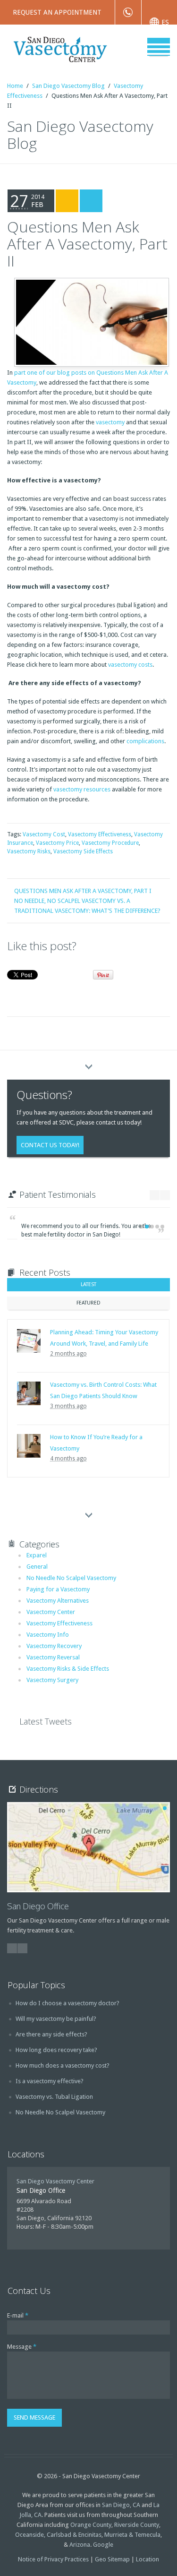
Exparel (37, 1555)
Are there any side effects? (51, 2034)
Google (103, 2545)
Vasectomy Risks (29, 851)
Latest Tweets (46, 1721)
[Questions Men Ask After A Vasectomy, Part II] (90, 320)
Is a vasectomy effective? (50, 2081)
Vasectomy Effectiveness (100, 834)
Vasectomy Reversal (53, 1657)
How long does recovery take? (56, 2050)
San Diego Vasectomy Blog (68, 86)
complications (145, 741)
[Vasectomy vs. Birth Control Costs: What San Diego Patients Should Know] (29, 1393)
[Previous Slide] (155, 1195)
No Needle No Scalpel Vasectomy (71, 1578)
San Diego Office (38, 1906)
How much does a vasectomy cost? (63, 2065)
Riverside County (137, 2525)
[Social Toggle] (89, 1063)
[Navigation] (159, 47)
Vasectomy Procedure (110, 843)
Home (15, 86)
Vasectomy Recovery (54, 1646)
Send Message (34, 2417)
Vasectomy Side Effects (83, 851)
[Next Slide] (165, 1195)
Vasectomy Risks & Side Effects (68, 1669)
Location (147, 2559)
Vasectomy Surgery (52, 1680)
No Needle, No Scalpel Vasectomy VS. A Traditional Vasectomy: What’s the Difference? (87, 906)
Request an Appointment (57, 12)
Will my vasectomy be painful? (56, 2019)
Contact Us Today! (50, 1145)
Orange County (91, 2525)
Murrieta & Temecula (132, 2535)
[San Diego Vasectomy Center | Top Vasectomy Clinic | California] (81, 48)
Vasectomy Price (57, 843)
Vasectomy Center (51, 1612)
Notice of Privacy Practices (53, 2559)
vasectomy (110, 422)
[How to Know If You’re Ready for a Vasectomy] (29, 1446)
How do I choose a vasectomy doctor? (67, 2003)
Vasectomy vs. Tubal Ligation (54, 2097)
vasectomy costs (130, 665)
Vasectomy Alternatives (58, 1601)
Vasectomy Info (48, 1635)
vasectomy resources (82, 789)
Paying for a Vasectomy (58, 1589)
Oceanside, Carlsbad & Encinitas (58, 2535)
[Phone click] (128, 12)
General (37, 1567)
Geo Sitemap (112, 2559)
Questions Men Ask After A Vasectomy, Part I (83, 891)
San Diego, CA (121, 2505)
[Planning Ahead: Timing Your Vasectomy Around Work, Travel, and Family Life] (29, 1341)
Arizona (80, 2545)
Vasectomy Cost (44, 834)
